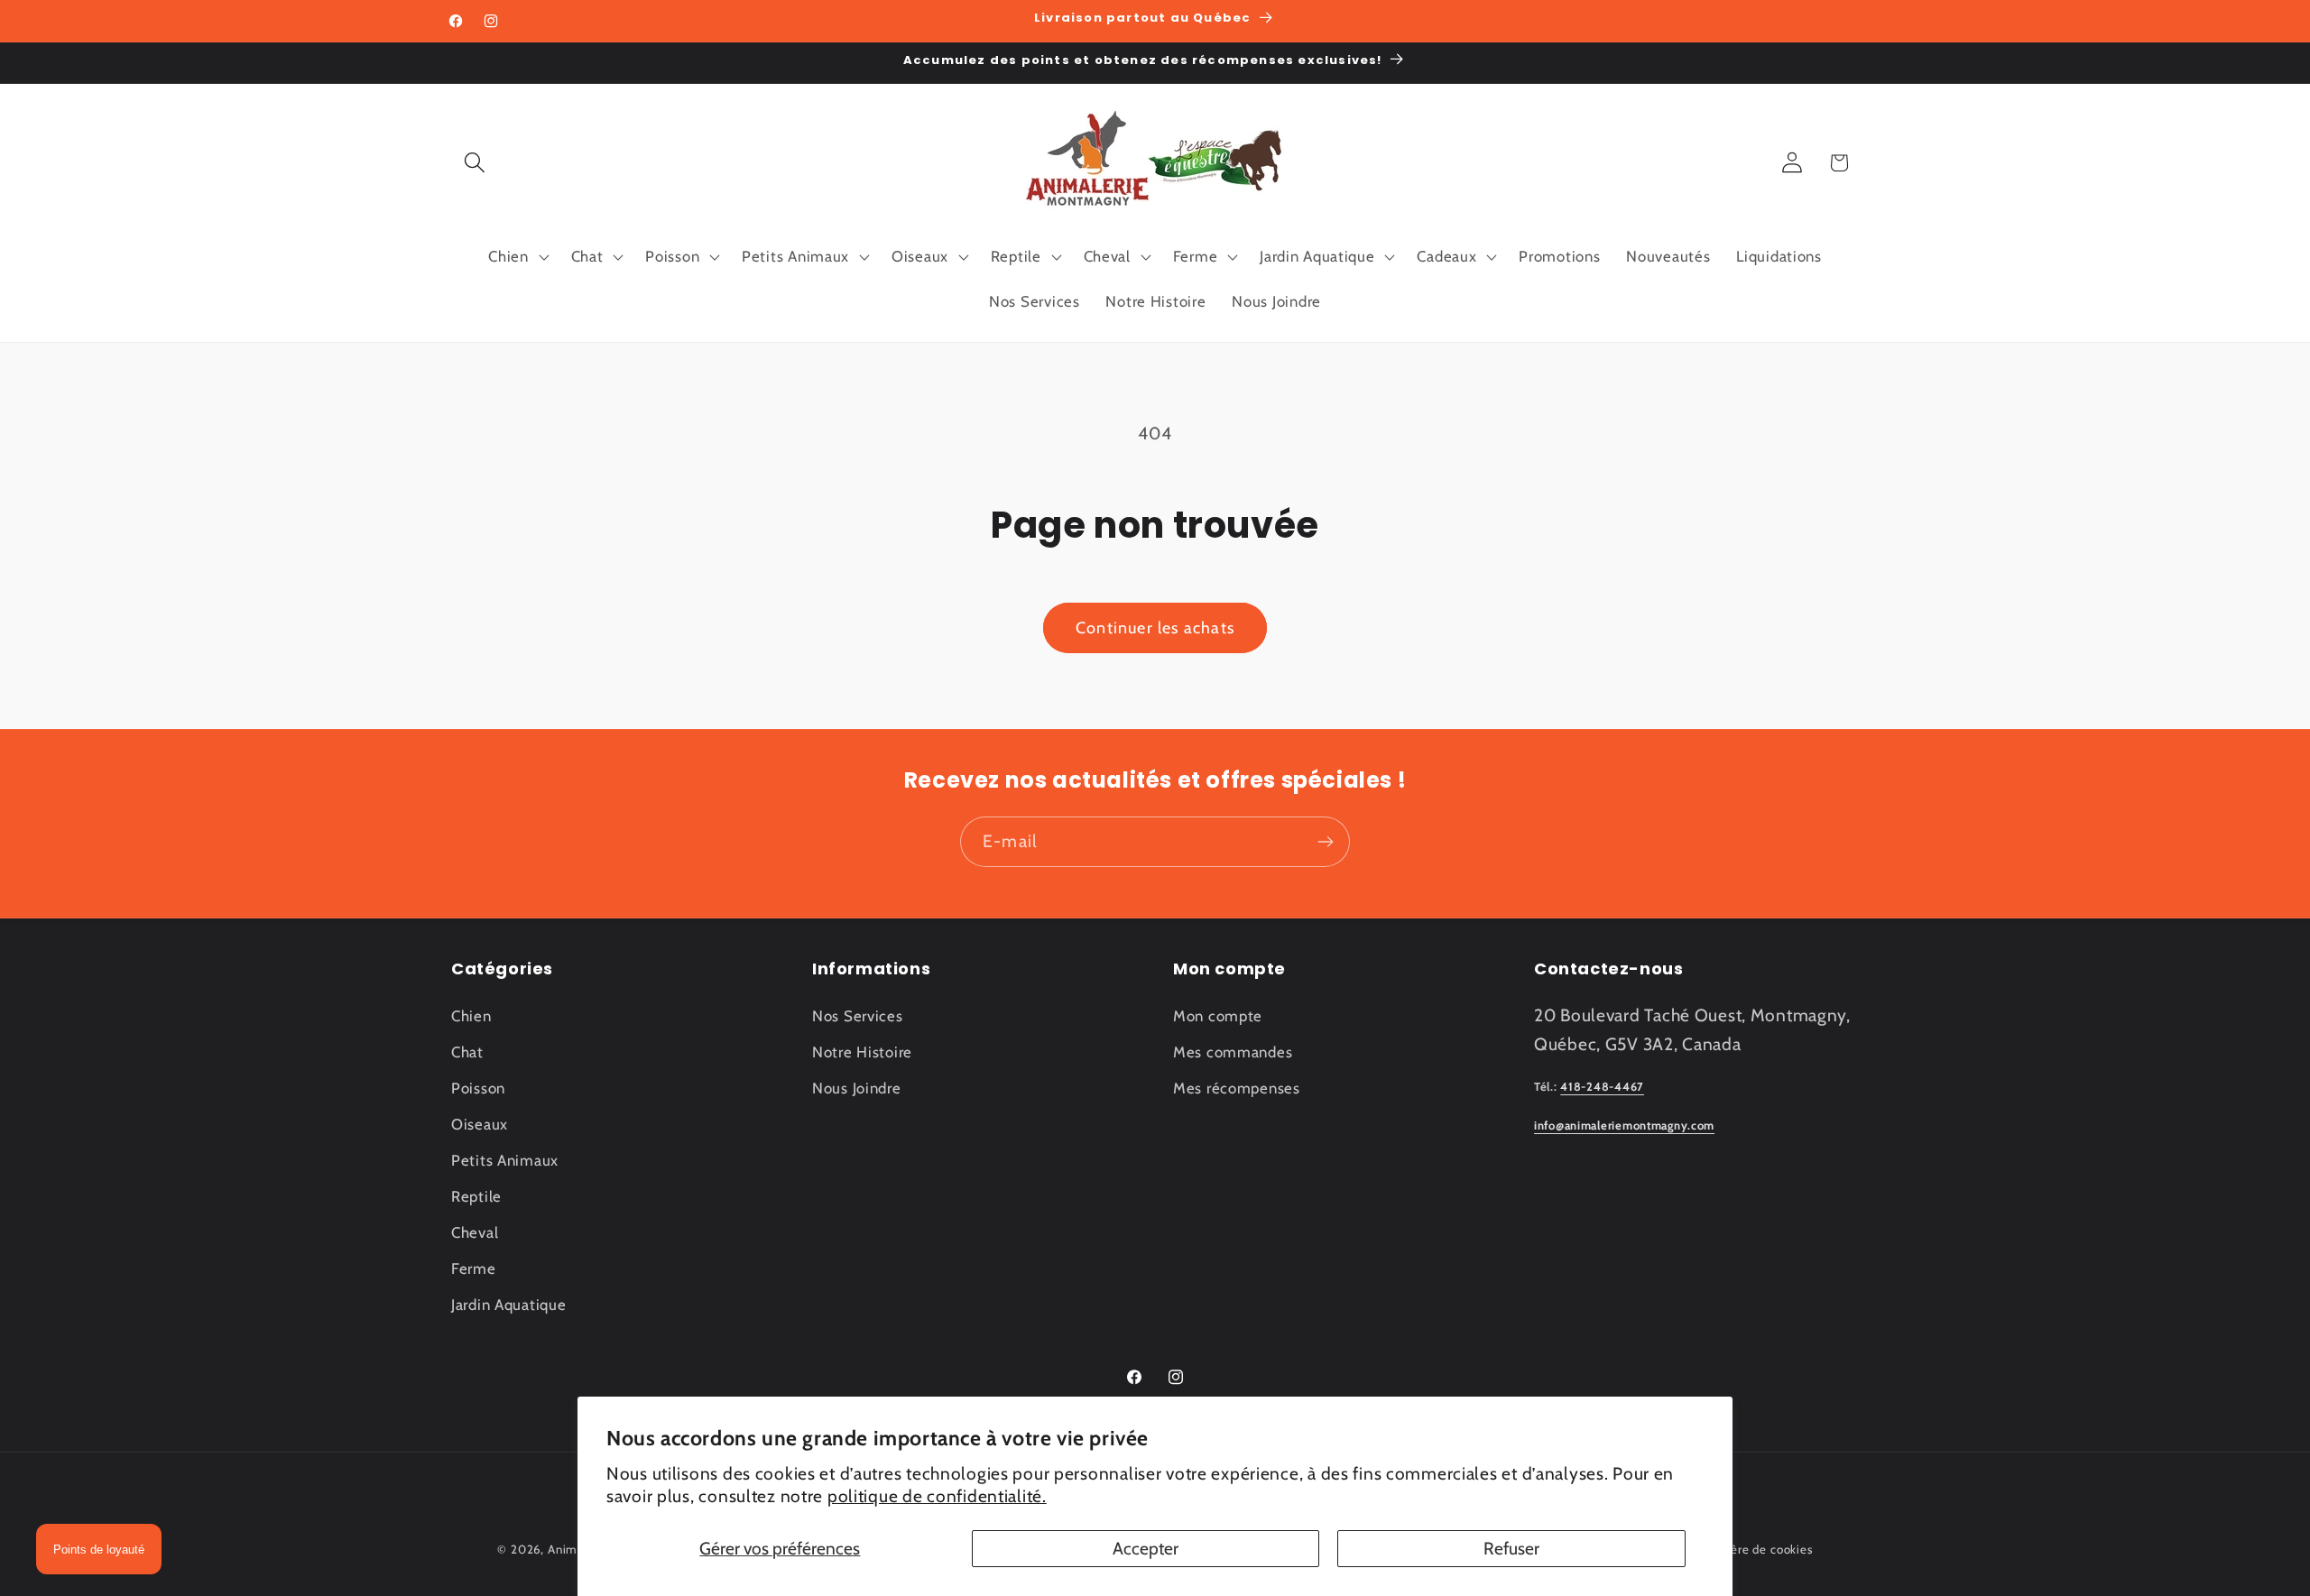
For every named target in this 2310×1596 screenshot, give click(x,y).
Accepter (1146, 1548)
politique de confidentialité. (937, 1496)
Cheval (475, 1232)
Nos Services (858, 1016)
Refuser (1511, 1548)
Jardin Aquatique (509, 1305)
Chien (471, 1016)
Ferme (474, 1268)
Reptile (476, 1196)
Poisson (478, 1088)
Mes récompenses (1237, 1088)
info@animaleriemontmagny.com (1624, 1126)
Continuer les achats (1155, 628)
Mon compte (1218, 1016)
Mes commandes (1233, 1052)
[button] (475, 163)
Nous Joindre (857, 1088)
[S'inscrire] (1325, 842)
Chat (467, 1052)
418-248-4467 (1602, 1087)
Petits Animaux (505, 1160)
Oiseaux (480, 1124)
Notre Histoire (862, 1052)
